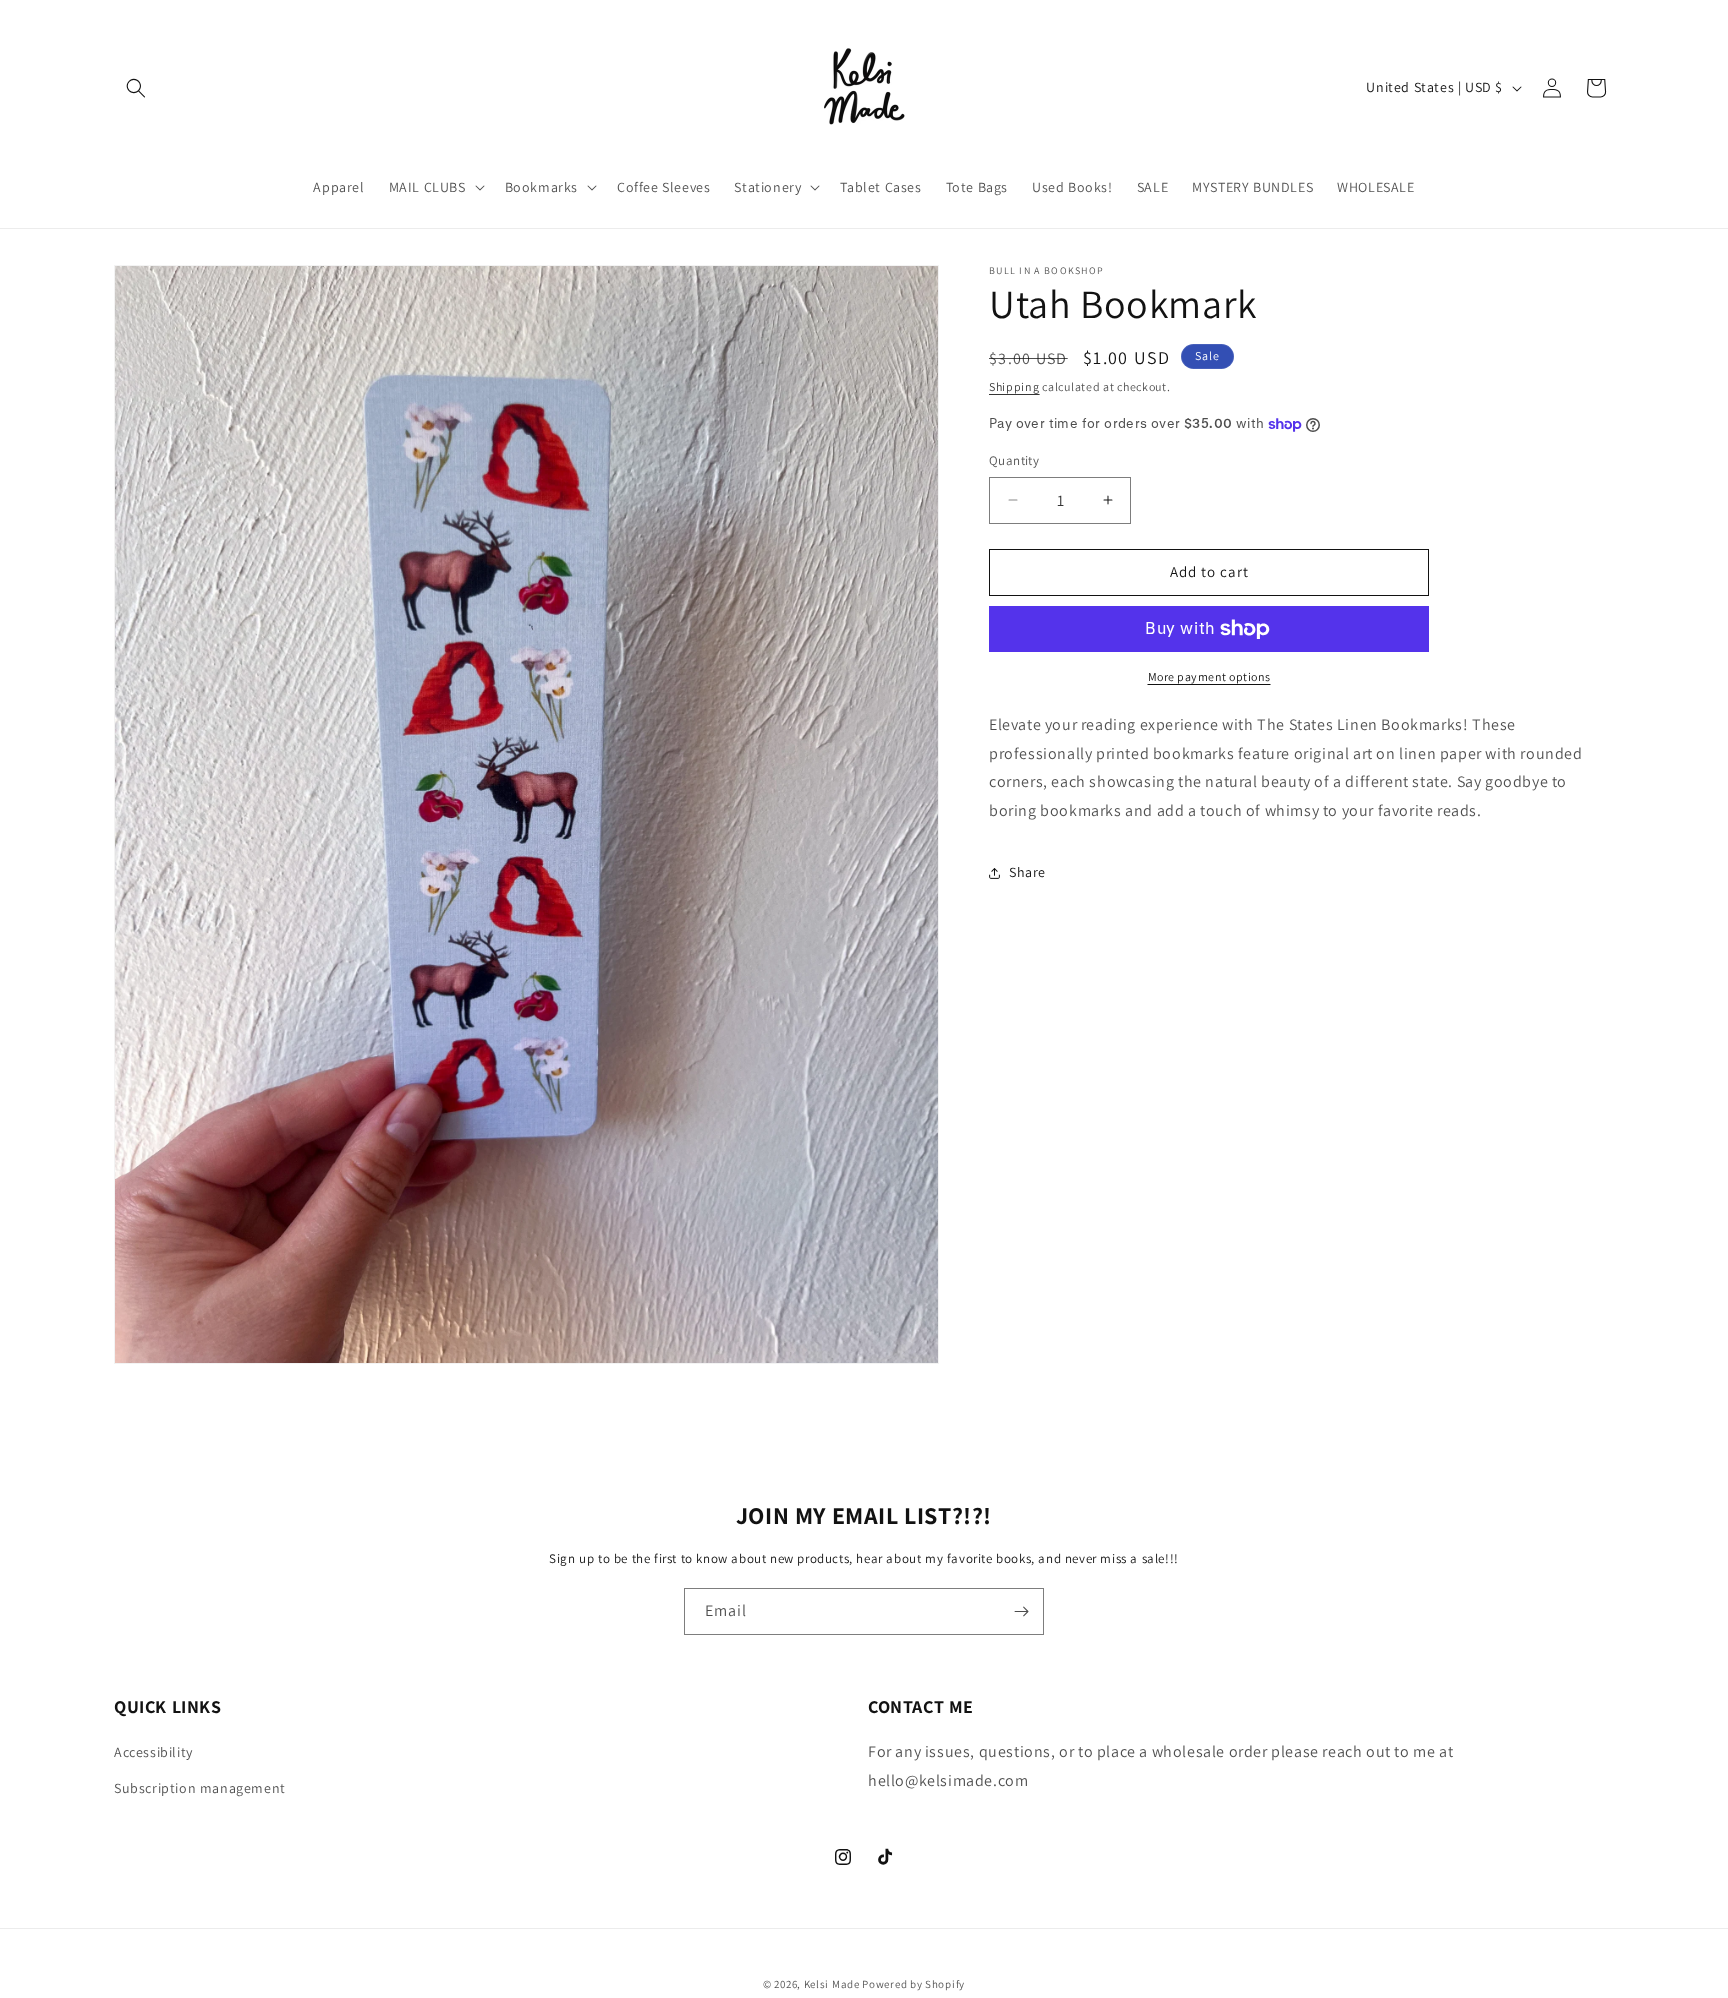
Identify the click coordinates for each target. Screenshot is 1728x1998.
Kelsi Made (832, 1984)
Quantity (1014, 460)
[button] (136, 88)
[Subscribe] (1021, 1611)
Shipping (1014, 386)
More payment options (1209, 676)
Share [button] (1027, 872)
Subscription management (200, 1788)
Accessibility (153, 1752)
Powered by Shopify (913, 1984)
